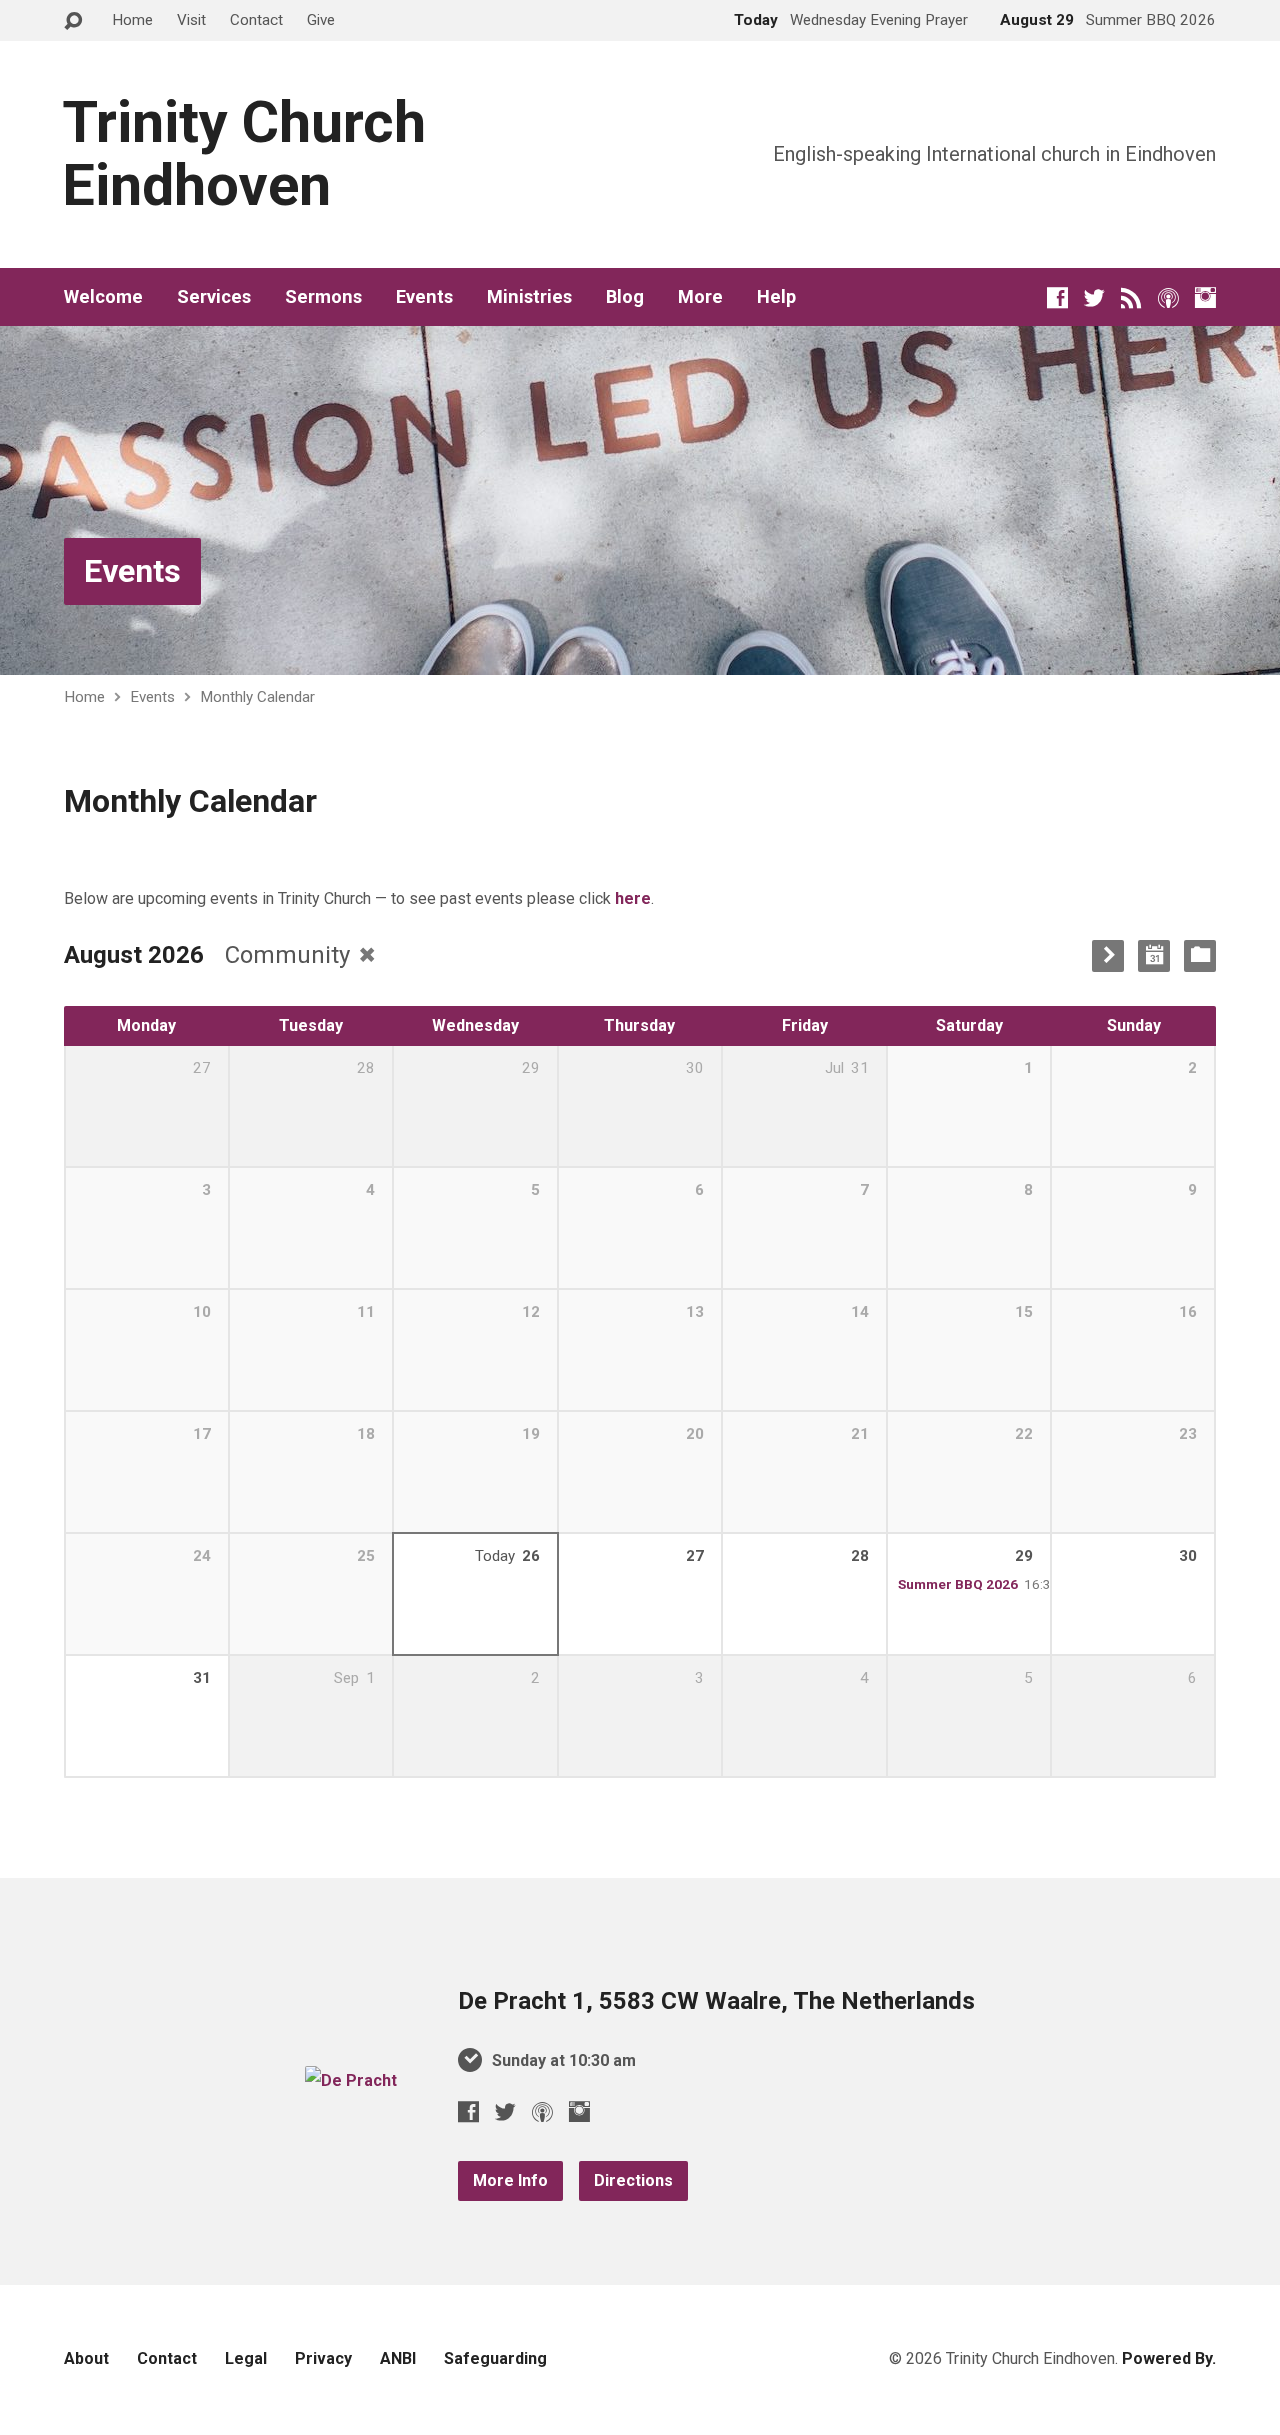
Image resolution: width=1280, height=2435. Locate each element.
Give (321, 20)
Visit (191, 20)
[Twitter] (1094, 297)
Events (424, 297)
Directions (633, 2180)
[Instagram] (1205, 297)
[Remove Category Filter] (367, 954)
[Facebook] (1057, 297)
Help (776, 297)
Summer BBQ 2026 (958, 1584)
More (700, 297)
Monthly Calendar (257, 697)
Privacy (323, 2358)
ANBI (398, 2358)
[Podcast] (1168, 297)
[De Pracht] (351, 2080)
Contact (256, 20)
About (86, 2358)
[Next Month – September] (1108, 956)
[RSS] (1131, 297)
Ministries (529, 297)
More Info (510, 2180)
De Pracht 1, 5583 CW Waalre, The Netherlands (716, 2001)
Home (132, 20)
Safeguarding (495, 2358)
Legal (246, 2358)
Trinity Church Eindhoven (244, 154)
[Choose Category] (1200, 956)
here (633, 898)
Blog (625, 297)
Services (214, 297)
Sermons (323, 297)
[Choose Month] (1154, 956)
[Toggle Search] (73, 21)
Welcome (103, 297)
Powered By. (1169, 2358)
